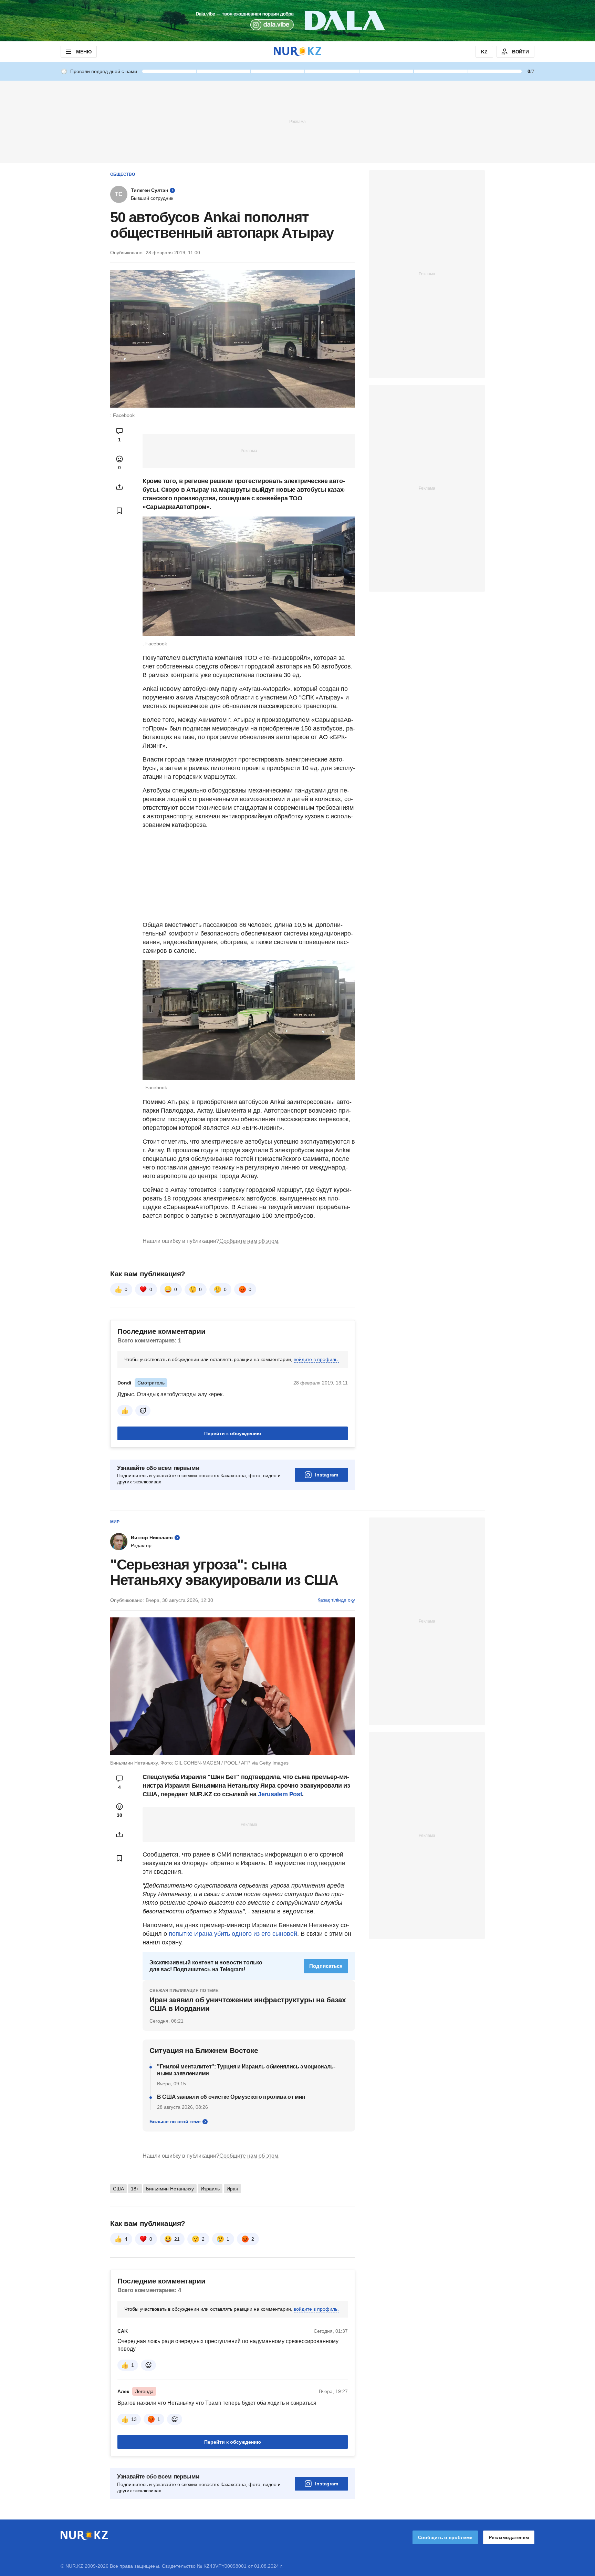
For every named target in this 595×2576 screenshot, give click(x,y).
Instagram (327, 1475)
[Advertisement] (297, 121)
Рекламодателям (509, 2537)
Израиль (210, 2189)
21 (177, 2239)
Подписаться (326, 1966)
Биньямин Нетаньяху (170, 2189)
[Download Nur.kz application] (297, 21)
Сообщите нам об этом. (249, 1241)
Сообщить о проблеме (445, 2537)
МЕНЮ (84, 52)
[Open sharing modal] (119, 487)
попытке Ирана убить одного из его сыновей (233, 1934)
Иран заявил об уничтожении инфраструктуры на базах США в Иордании (248, 2004)
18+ (135, 2189)
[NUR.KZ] (297, 52)
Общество (123, 174)
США (118, 2189)
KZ (484, 52)
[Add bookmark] (119, 511)
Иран (232, 2189)
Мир (115, 1522)
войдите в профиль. (316, 1359)
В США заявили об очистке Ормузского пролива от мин (231, 2097)
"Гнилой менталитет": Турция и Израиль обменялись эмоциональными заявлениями (246, 2070)
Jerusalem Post (280, 1794)
